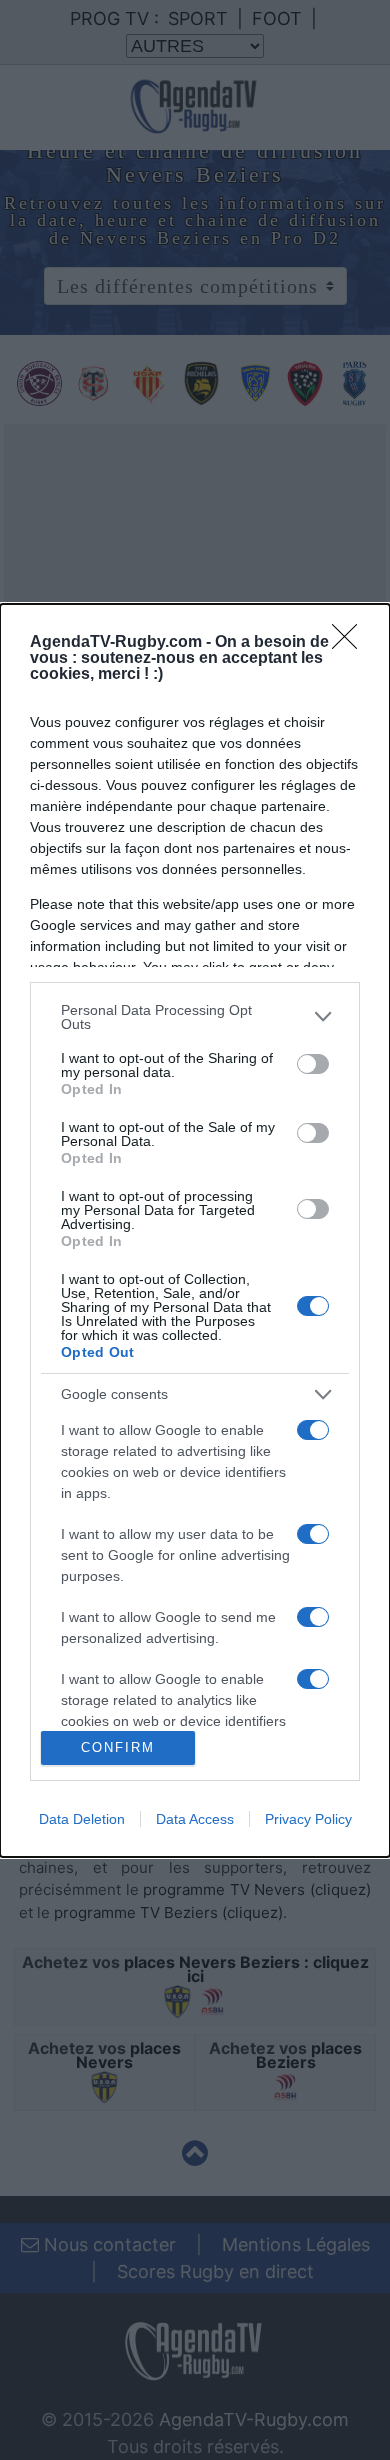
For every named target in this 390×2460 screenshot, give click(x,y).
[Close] (351, 643)
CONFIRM (118, 1747)
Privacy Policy (308, 1819)
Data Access (195, 1819)
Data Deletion (82, 1819)
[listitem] (195, 1017)
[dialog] (195, 1230)
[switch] (313, 1064)
